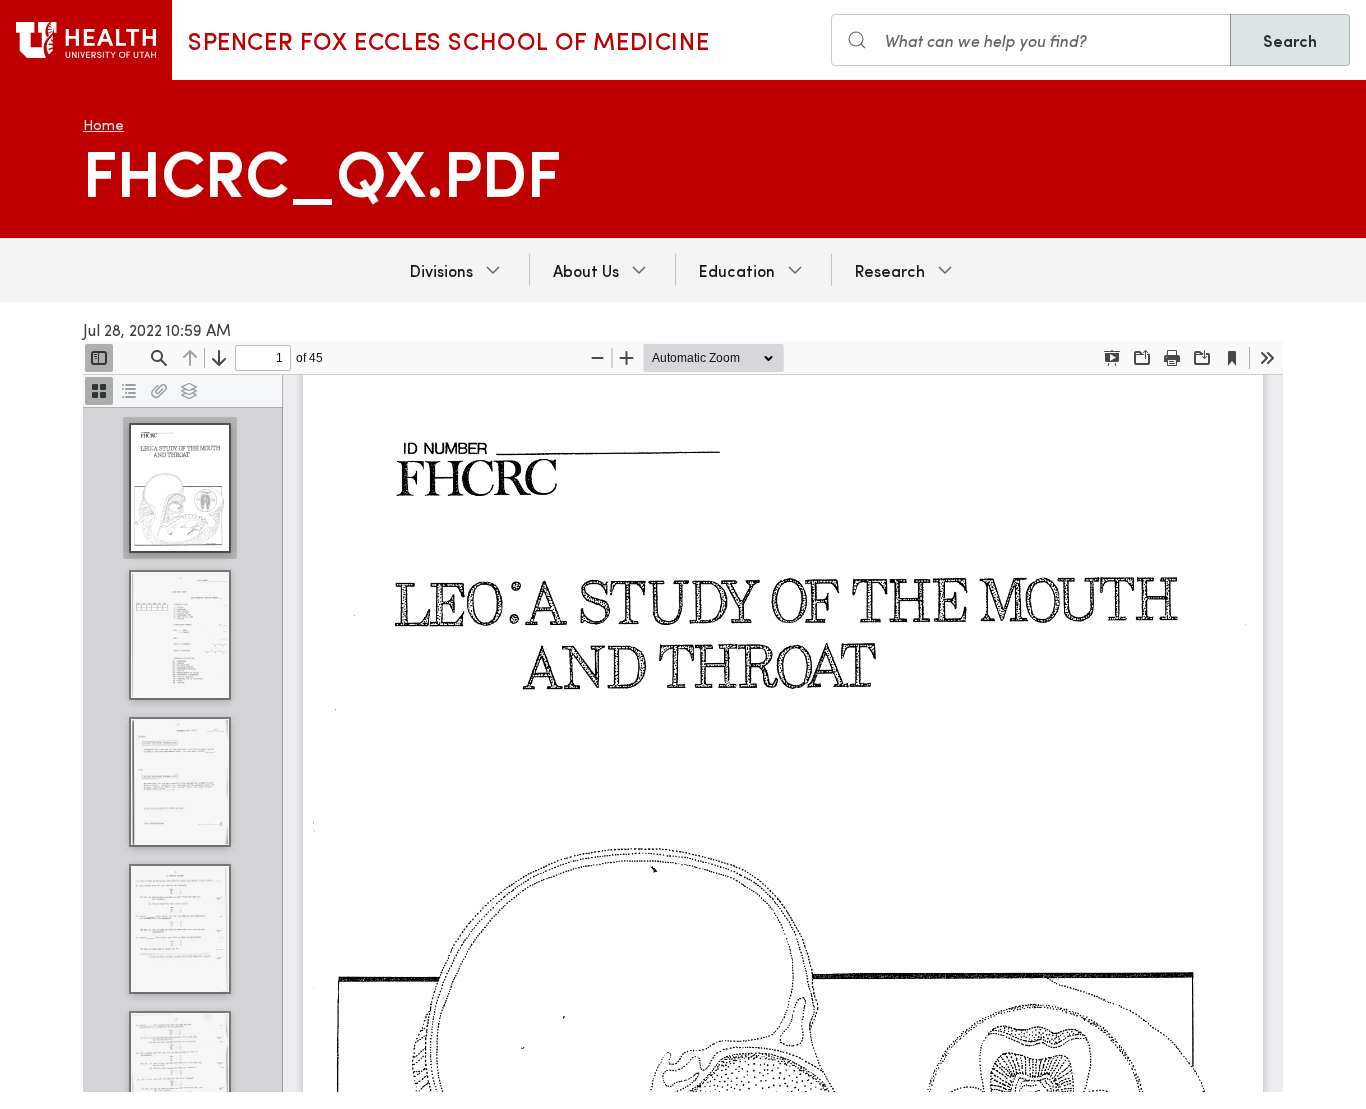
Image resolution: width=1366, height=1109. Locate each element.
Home (103, 124)
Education (737, 270)
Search (1290, 40)
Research (890, 270)
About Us (586, 270)
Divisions (441, 270)
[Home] (86, 40)
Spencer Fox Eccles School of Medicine (448, 40)
